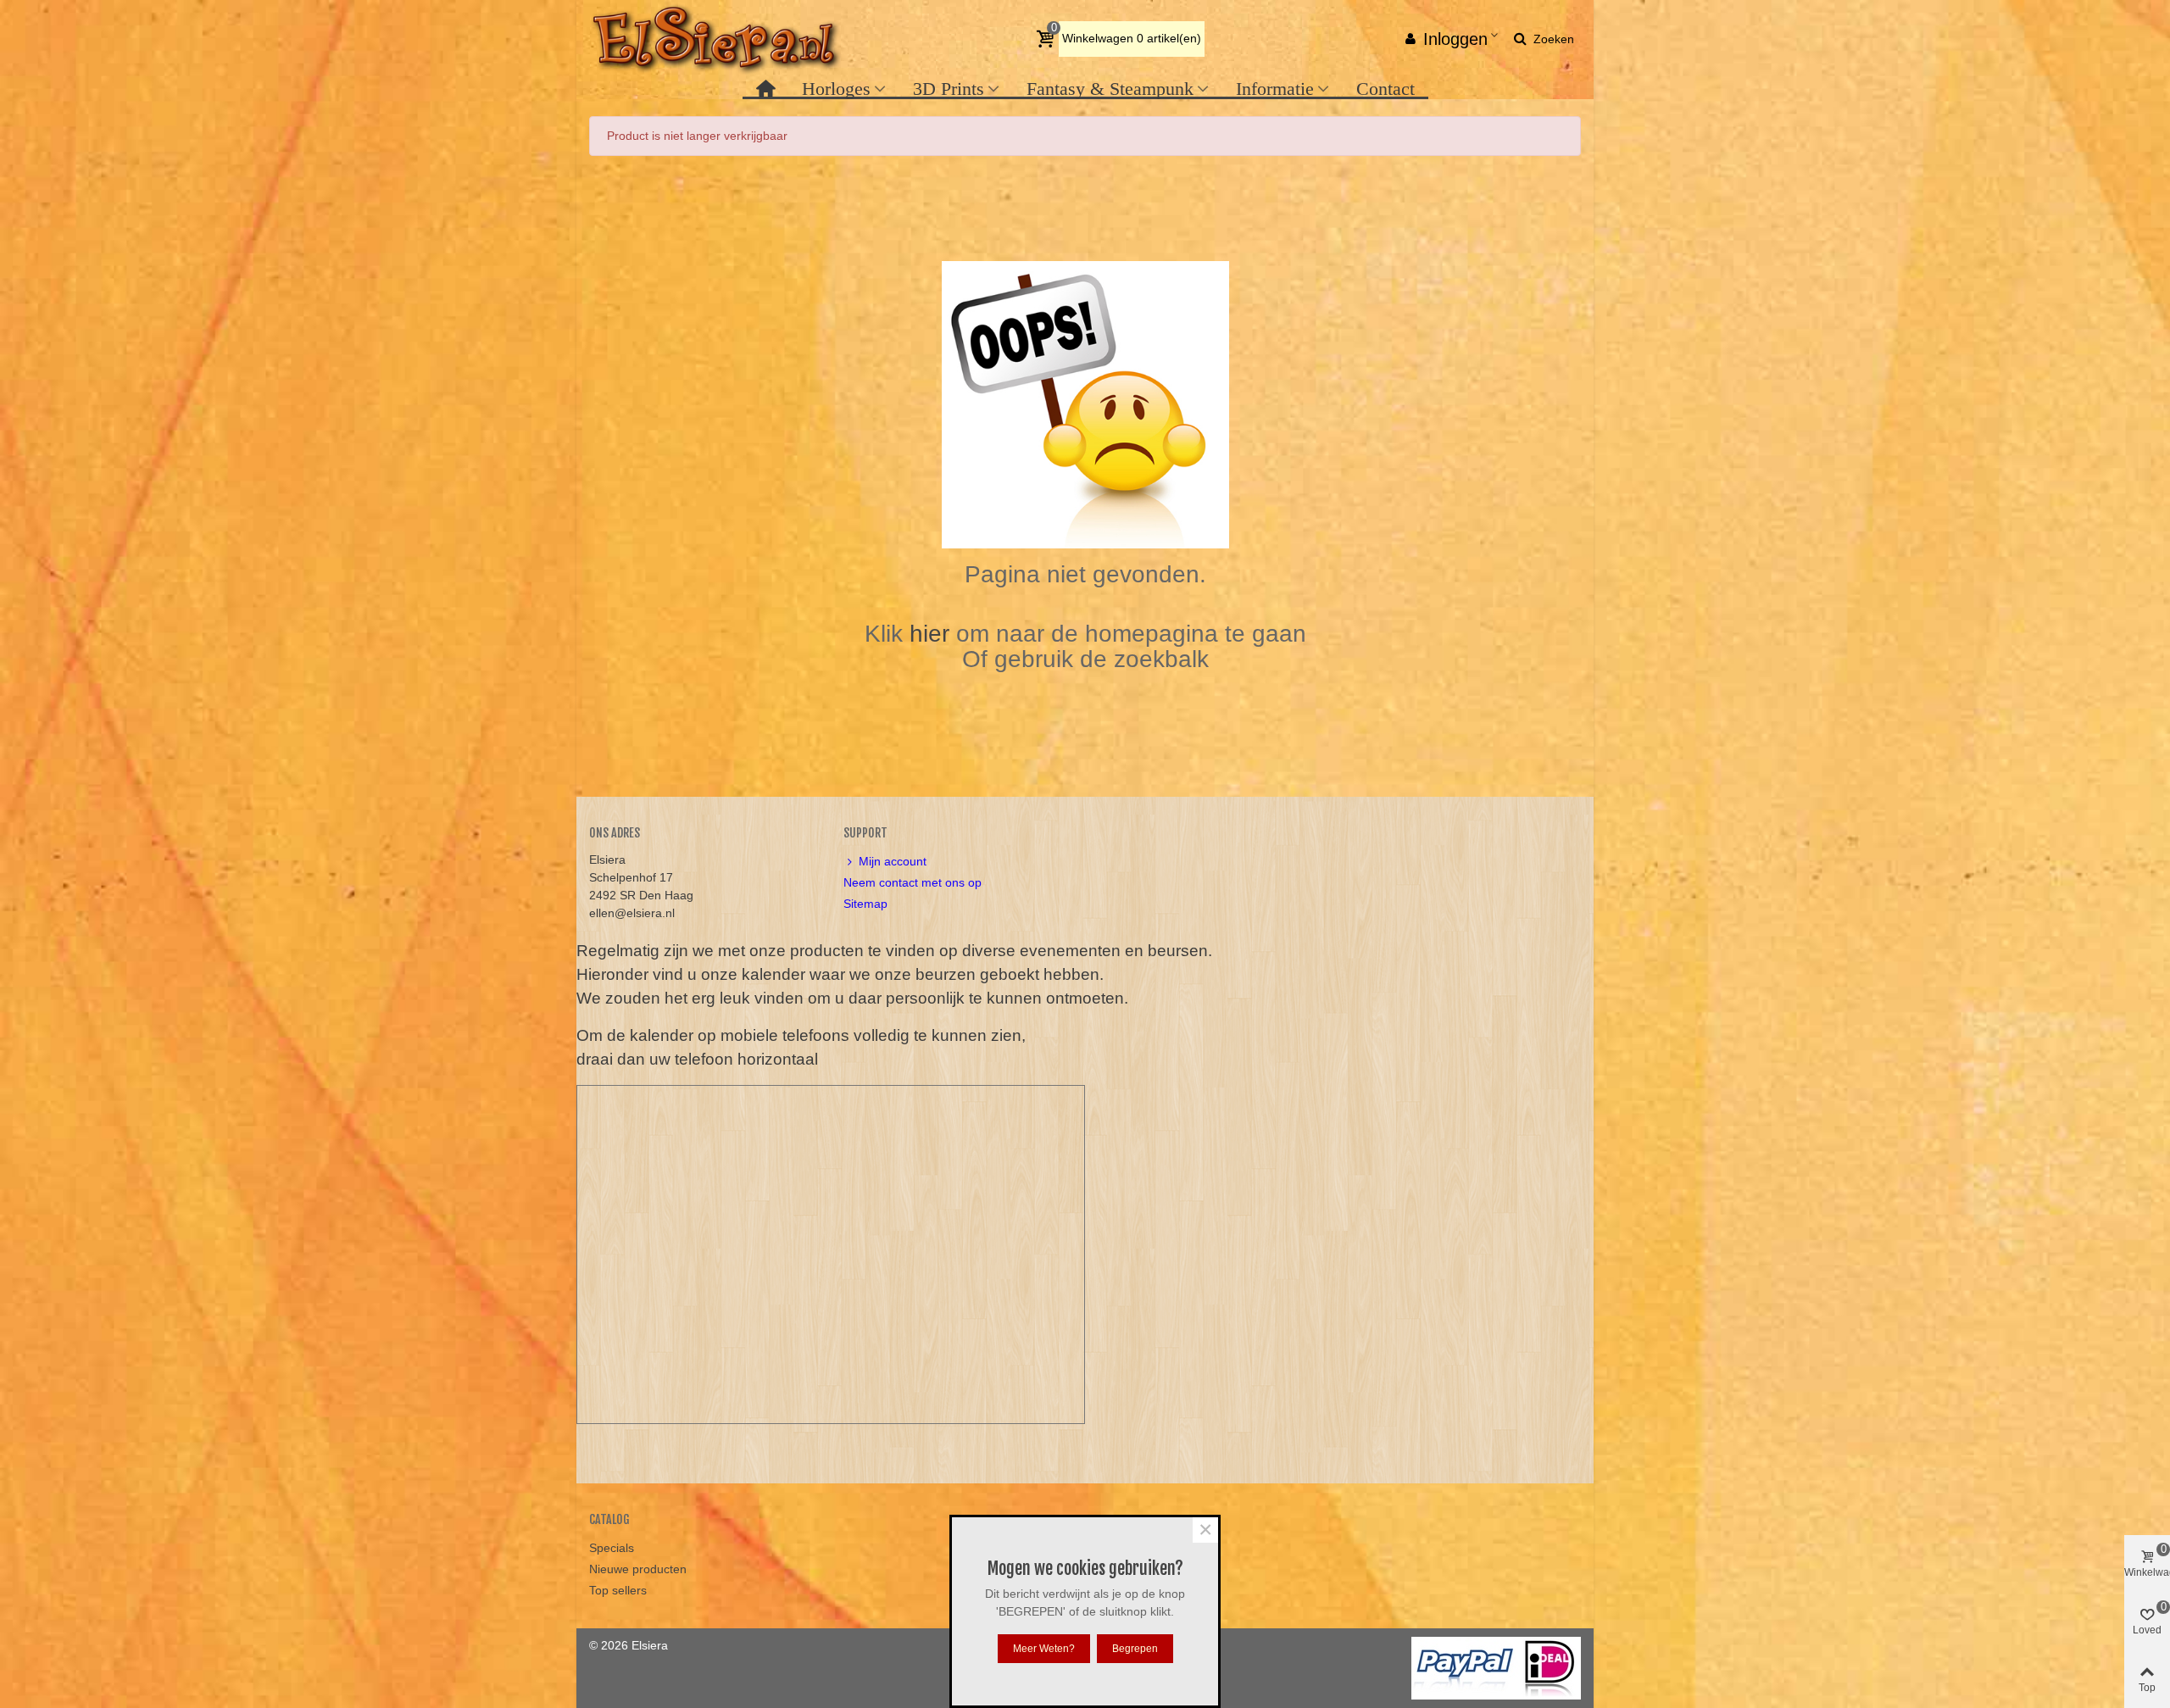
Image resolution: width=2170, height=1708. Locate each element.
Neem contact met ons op (913, 882)
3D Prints (949, 89)
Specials (612, 1548)
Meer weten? (1044, 1649)
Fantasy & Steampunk (1110, 89)
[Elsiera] (716, 39)
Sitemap (865, 904)
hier (933, 634)
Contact (1385, 89)
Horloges (836, 89)
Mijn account (893, 861)
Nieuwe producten (638, 1569)
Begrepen (1135, 1649)
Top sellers (618, 1590)
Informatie (1275, 89)
